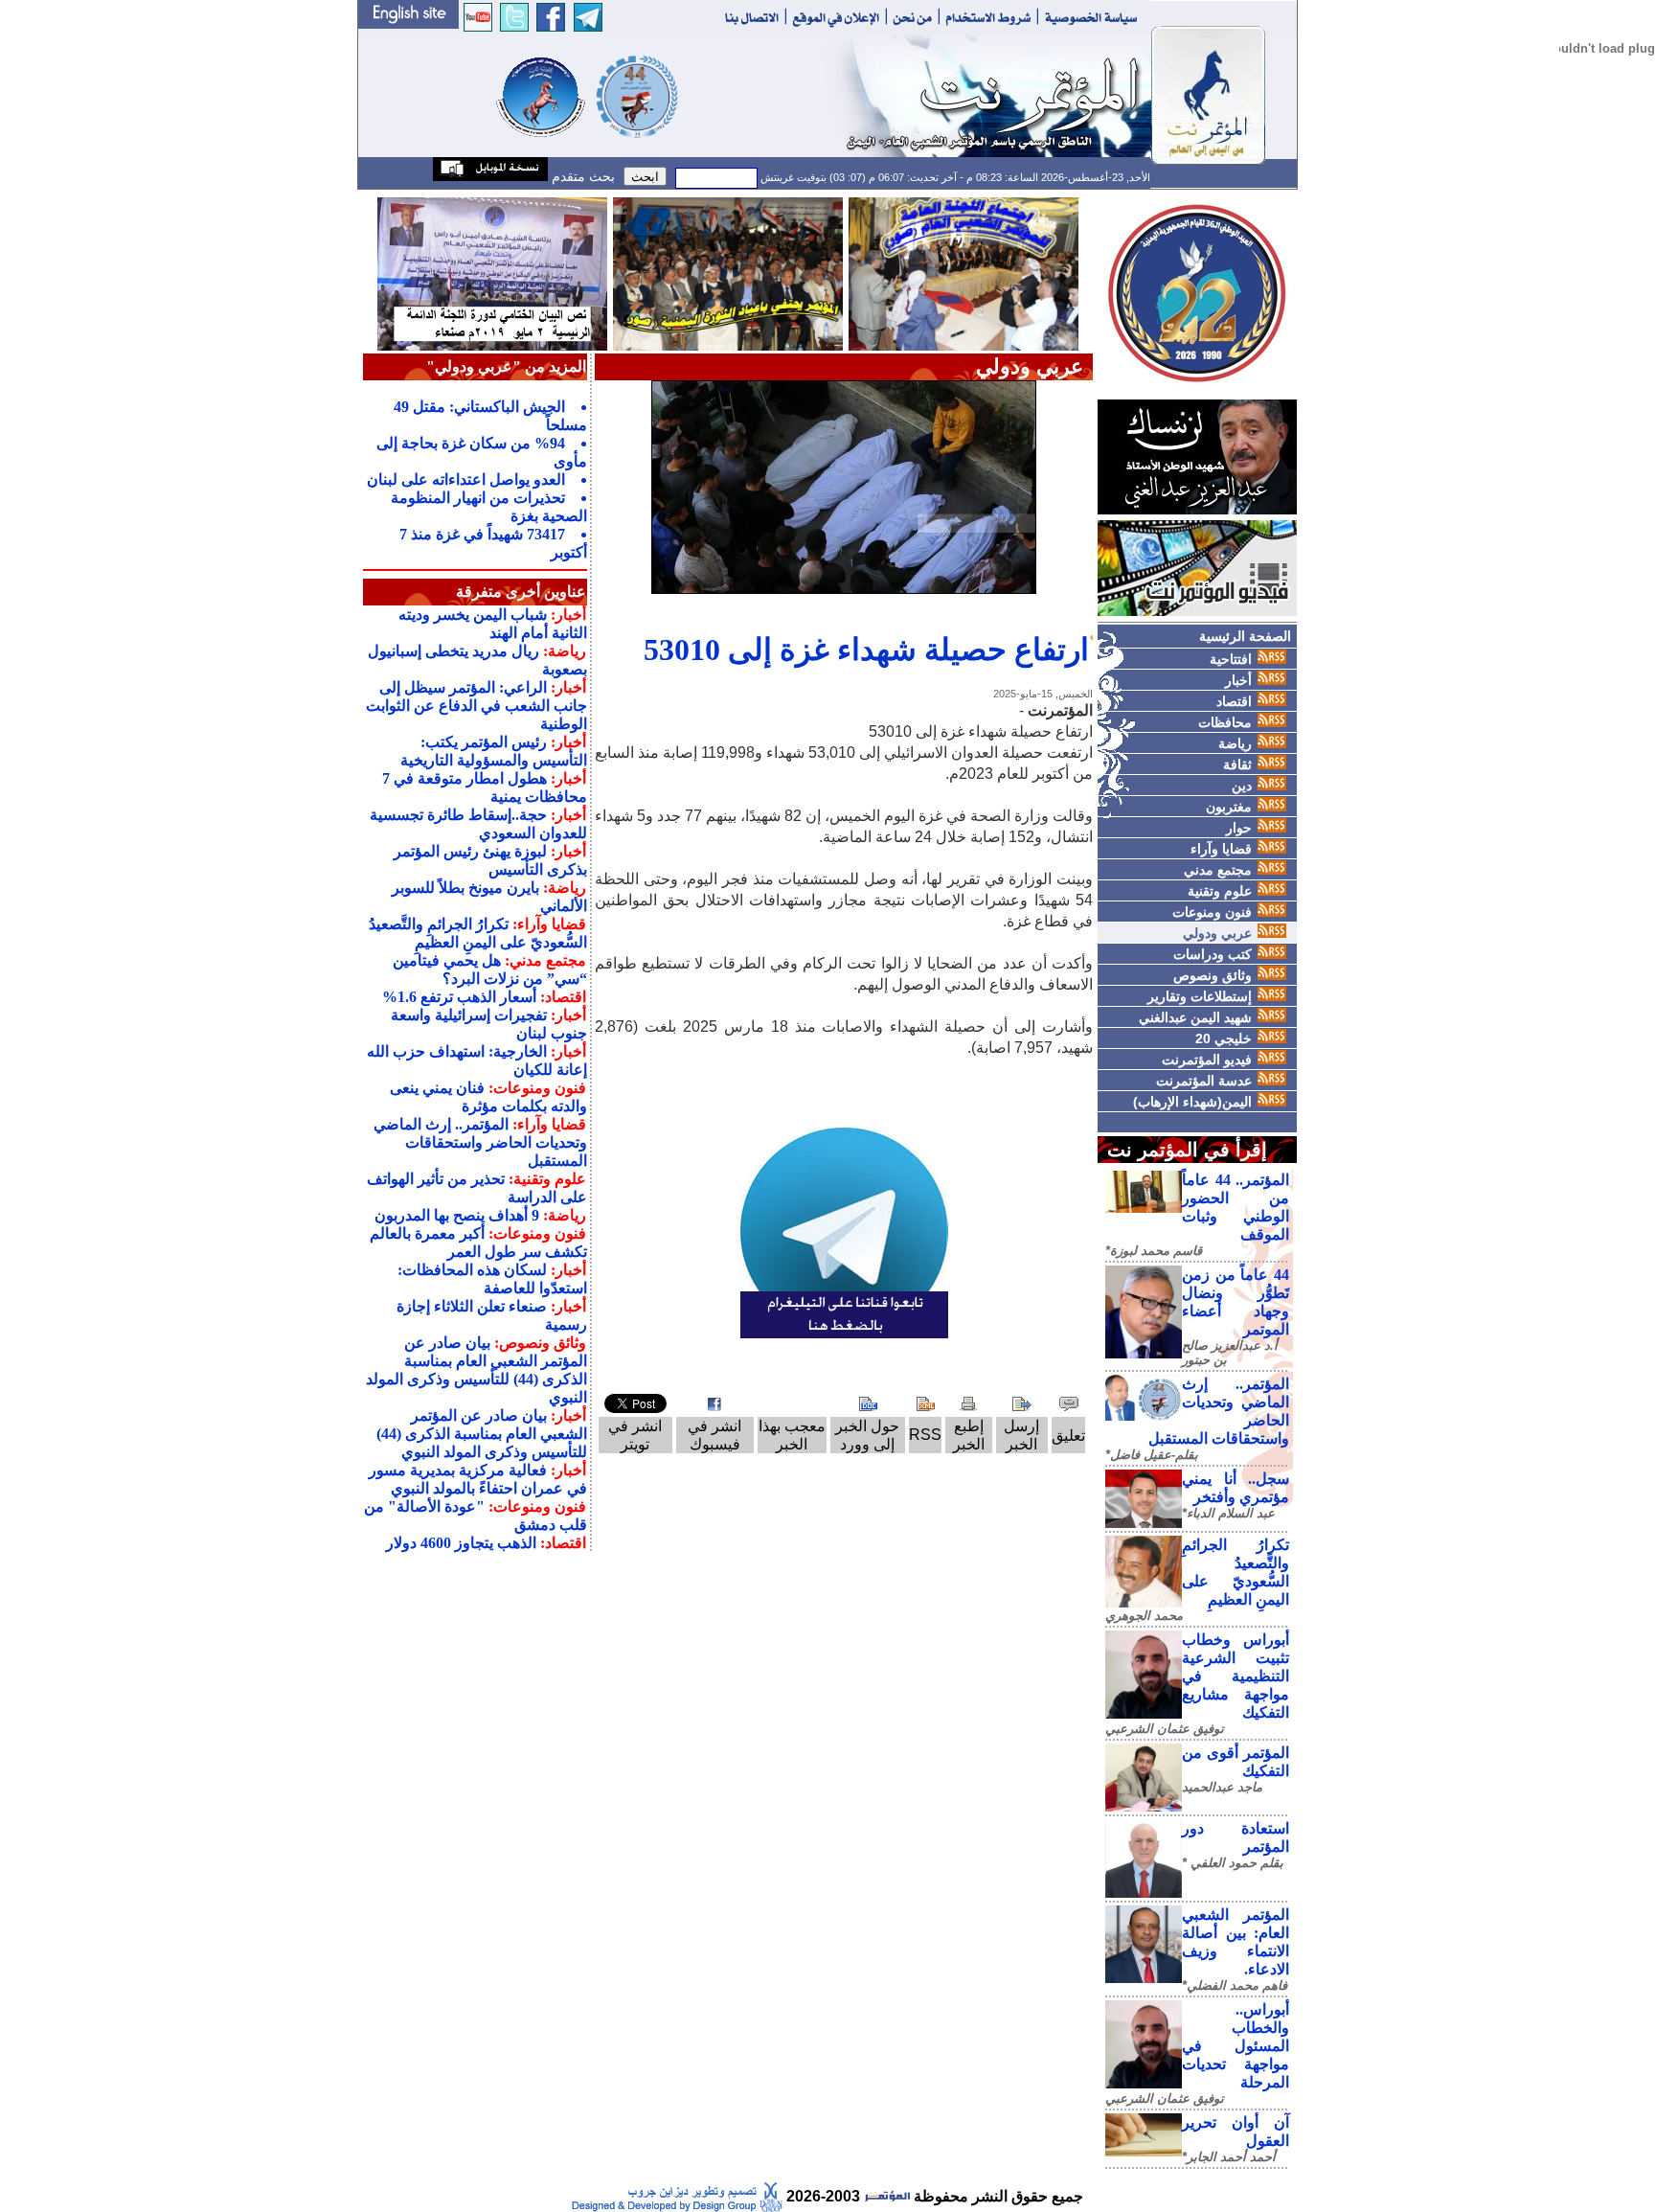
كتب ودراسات (1213, 954)
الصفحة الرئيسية (1245, 636)
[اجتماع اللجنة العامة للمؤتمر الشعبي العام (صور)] (964, 273)
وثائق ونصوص (1213, 975)
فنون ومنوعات (1212, 912)
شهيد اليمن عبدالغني (1195, 1017)
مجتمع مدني (1218, 870)
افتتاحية (1231, 659)
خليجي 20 (1224, 1038)
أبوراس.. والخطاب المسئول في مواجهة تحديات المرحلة (1236, 2046)
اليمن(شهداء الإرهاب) (1192, 1102)
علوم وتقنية (1220, 891)
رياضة (1235, 743)
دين (1242, 786)
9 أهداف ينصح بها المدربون (457, 1215)
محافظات (1225, 722)
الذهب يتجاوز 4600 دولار (461, 1543)
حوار (1239, 828)
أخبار (1238, 680)
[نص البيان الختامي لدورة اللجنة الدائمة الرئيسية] (492, 273)
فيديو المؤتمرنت (1207, 1060)
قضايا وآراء (1221, 849)
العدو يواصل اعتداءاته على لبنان (466, 479)
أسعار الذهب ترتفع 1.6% (459, 997)
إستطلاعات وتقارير (1200, 996)
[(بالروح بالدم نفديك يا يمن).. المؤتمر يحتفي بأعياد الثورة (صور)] (728, 273)
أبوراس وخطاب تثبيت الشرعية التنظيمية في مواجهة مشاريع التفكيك (1236, 1676)
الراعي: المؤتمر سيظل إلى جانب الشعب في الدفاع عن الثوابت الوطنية (476, 706)
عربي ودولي (1217, 933)
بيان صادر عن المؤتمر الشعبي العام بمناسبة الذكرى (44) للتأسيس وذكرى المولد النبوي (482, 1434)
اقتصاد (1234, 701)
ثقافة (1237, 764)
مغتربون (1229, 807)
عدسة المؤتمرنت (1204, 1081)
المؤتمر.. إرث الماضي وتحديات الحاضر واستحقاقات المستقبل (480, 1142)
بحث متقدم (581, 176)
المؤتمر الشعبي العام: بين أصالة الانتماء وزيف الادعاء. (1236, 1942)
